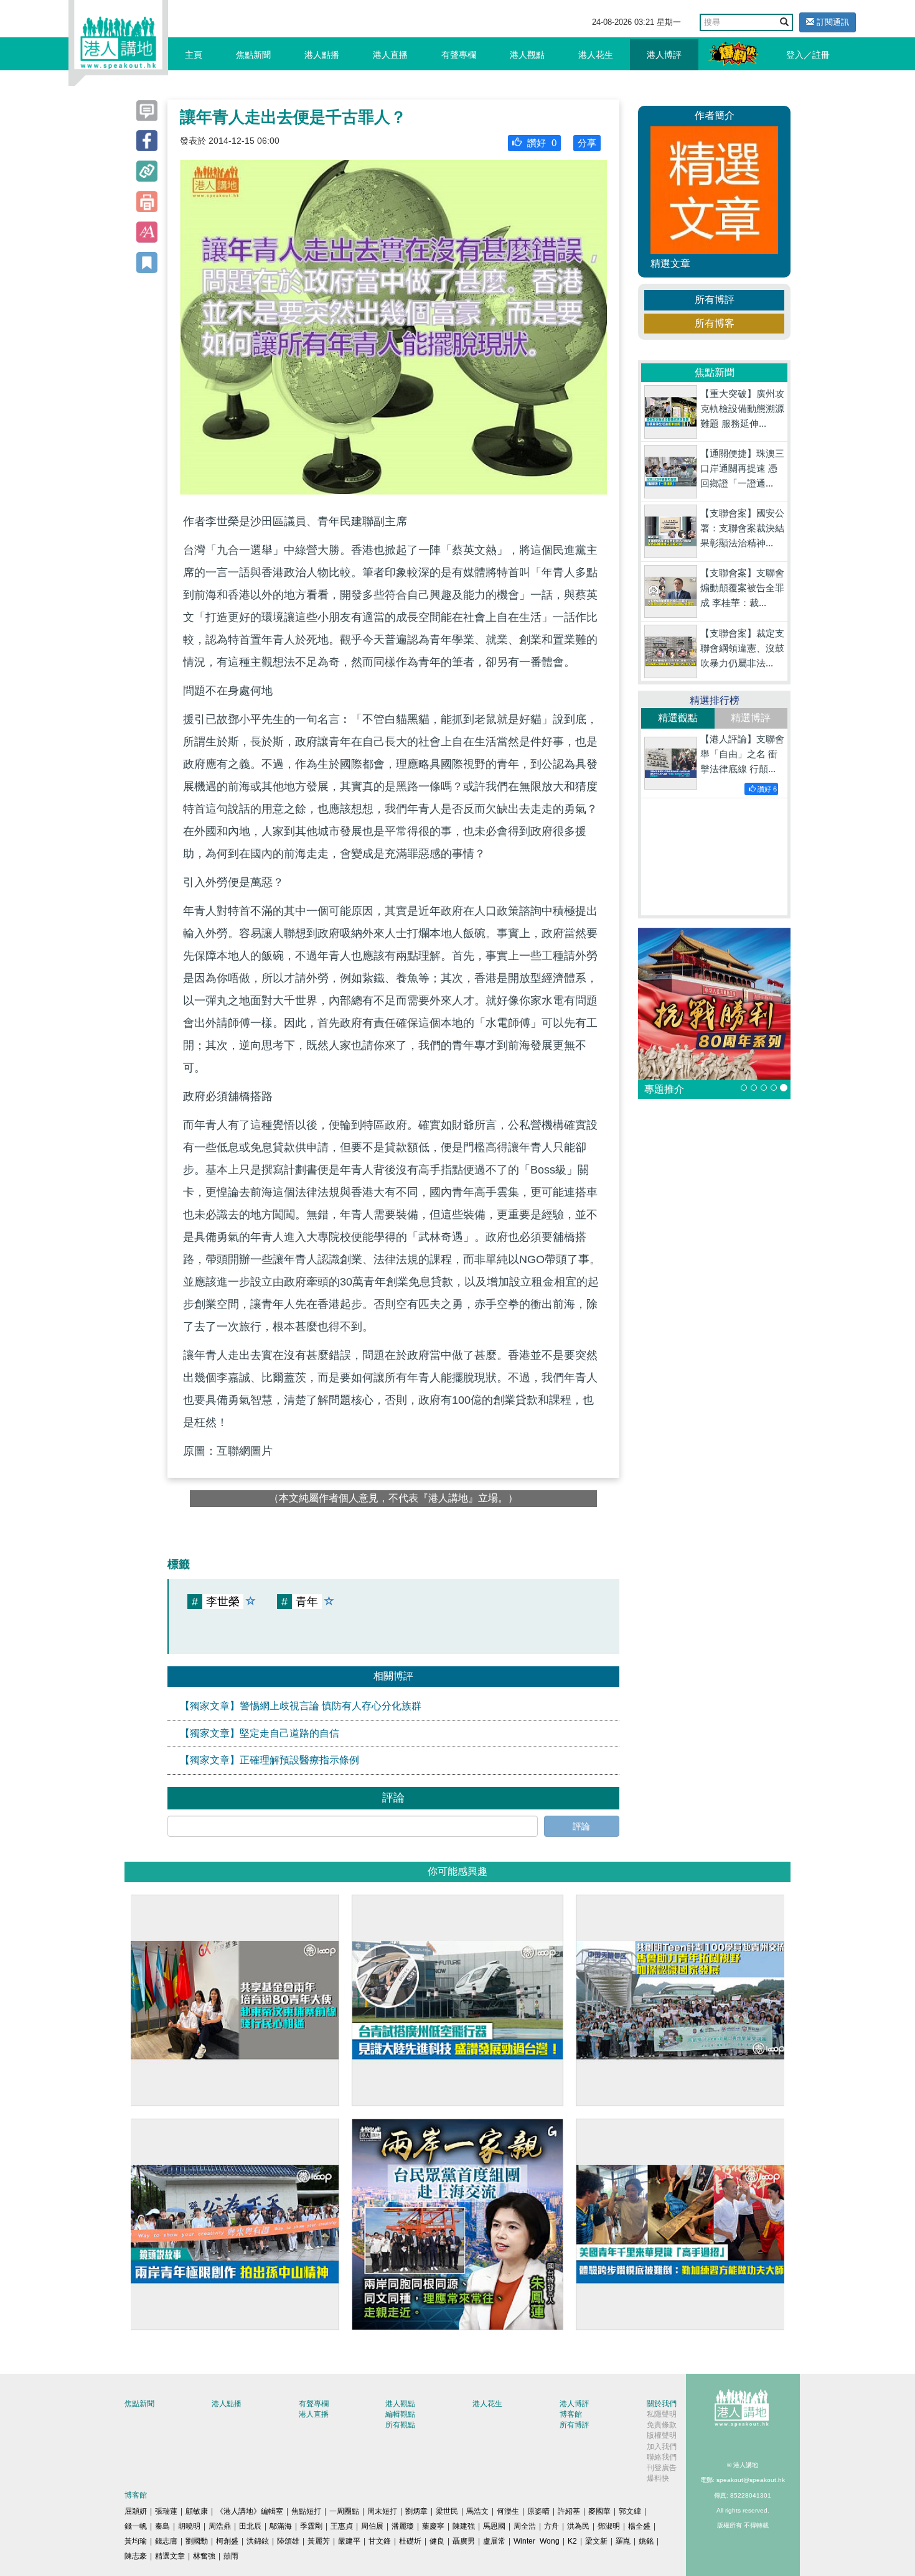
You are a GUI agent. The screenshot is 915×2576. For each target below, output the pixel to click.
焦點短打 (306, 2511)
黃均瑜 (136, 2541)
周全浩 (525, 2526)
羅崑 (623, 2541)
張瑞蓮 (166, 2511)
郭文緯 (630, 2511)
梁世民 (447, 2511)
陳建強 (464, 2526)
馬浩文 (477, 2511)
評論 (581, 1826)
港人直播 (390, 55)
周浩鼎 (220, 2526)
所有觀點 (400, 2425)
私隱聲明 (662, 2414)
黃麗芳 (319, 2541)
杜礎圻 (410, 2541)
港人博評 (664, 55)
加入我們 (662, 2447)
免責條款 (662, 2425)
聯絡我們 (662, 2457)
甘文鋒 (380, 2541)
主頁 (194, 55)
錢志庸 (166, 2541)
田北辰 (250, 2526)
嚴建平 (349, 2541)
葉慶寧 (433, 2526)
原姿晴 (538, 2511)
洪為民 (578, 2526)
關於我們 (662, 2404)
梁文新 (596, 2541)
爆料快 (658, 2478)
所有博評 (715, 300)
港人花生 (596, 55)
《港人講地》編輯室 (250, 2511)
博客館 (571, 2414)
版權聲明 (662, 2435)
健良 (437, 2541)
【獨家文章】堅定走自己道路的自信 (260, 1733)
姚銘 (646, 2541)
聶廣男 (464, 2541)
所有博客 (715, 323)
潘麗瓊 (403, 2526)
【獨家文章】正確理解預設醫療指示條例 (270, 1760)
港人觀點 (527, 55)
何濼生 (508, 2511)
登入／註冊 (808, 55)
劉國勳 (197, 2541)
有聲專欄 (459, 55)
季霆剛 (311, 2526)
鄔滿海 (281, 2526)
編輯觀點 (400, 2414)
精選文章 (170, 2556)
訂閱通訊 (832, 22)
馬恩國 (494, 2526)
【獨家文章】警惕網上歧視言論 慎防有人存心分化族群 (301, 1706)
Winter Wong (537, 2541)
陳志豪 (136, 2556)
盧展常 (494, 2541)
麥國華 (599, 2511)
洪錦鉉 (258, 2541)
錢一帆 (136, 2526)
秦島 (162, 2526)
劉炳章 (416, 2511)
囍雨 (231, 2556)
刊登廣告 (662, 2468)
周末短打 (382, 2511)
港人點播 (322, 55)
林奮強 (204, 2556)
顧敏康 (197, 2511)
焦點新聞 (253, 55)
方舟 (551, 2526)
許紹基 (569, 2511)
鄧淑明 (609, 2526)
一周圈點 (344, 2511)
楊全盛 (639, 2526)
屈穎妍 (136, 2511)
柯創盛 (227, 2541)
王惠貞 (342, 2526)
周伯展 (372, 2526)
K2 (572, 2541)
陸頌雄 (288, 2541)
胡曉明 (189, 2526)
